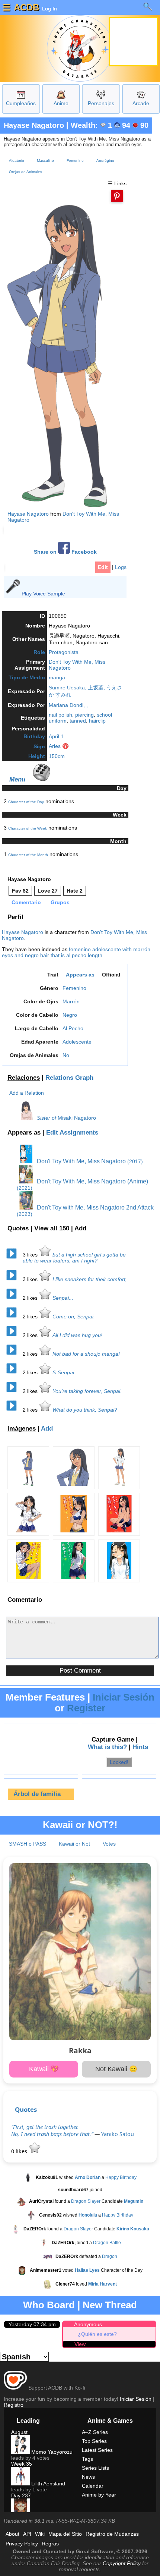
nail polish (60, 715)
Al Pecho (73, 1028)
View (80, 2344)
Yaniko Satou (118, 2134)
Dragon (110, 2257)
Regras (50, 2544)
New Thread (110, 2305)
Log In (49, 9)
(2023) (25, 1214)
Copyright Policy (122, 2563)
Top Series (94, 2441)
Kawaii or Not (74, 1844)
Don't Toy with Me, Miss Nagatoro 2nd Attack (95, 1207)
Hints (140, 1747)
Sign (39, 746)
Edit (103, 567)
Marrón (71, 1001)
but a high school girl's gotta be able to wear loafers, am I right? (74, 1258)
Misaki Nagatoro (77, 1118)
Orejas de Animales (25, 172)
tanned (78, 721)
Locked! (119, 1762)
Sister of (47, 1118)
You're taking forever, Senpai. (87, 1391)
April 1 (56, 736)
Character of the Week (28, 828)
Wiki (40, 2534)
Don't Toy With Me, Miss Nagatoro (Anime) (92, 1181)
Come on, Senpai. (74, 1317)
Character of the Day (26, 802)
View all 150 (53, 1228)
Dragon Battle (107, 2243)
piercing (84, 715)
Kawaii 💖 (44, 2069)
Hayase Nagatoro (34, 125)
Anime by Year (99, 2495)
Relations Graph (69, 1078)
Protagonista (64, 652)
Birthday (34, 736)
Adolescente (77, 1042)
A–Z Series (95, 2432)
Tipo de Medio (27, 677)
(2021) (25, 1188)
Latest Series (97, 2450)
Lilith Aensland (47, 2484)
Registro (14, 2405)
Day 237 (21, 2495)
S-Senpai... (65, 1372)
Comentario (26, 902)
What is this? (107, 1747)
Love (48, 891)
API (27, 2534)
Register (86, 1708)
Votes (109, 1844)
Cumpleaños (21, 103)
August (19, 2432)
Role (39, 652)
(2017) (135, 1161)
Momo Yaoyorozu (51, 2452)
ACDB (26, 7)
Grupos (60, 902)
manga (57, 677)
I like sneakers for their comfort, (90, 1279)
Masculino (45, 161)
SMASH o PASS (28, 1844)
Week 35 (22, 2464)
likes (31, 1255)
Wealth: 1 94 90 (110, 125)
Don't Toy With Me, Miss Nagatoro (81, 1161)
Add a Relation (27, 1093)
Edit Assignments (72, 1133)
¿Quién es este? (97, 2334)
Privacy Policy (22, 2544)
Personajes (101, 103)
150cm (57, 756)
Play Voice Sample (43, 594)
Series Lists (95, 2468)
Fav (20, 891)
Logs (121, 567)
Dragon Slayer (86, 2202)
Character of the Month (28, 855)
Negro (70, 1015)
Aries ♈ (59, 746)
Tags (87, 2459)
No (66, 1055)
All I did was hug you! (77, 1335)
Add (80, 1228)
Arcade (141, 103)
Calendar (93, 2486)
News (88, 2477)
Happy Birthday (121, 2178)
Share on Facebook (65, 552)
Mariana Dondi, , (68, 705)
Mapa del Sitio (65, 2534)
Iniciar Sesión (124, 1697)
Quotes (26, 2109)
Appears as (80, 975)
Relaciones (24, 1078)
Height (37, 756)
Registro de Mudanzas (112, 2534)
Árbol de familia (37, 1794)
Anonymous (88, 2324)
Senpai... (63, 1298)
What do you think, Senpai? (85, 1410)
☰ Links (117, 183)
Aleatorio (17, 161)
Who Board (49, 2305)
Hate (75, 891)
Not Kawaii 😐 (116, 2069)
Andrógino (105, 161)
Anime (61, 103)
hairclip (97, 721)
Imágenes (22, 1429)
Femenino (75, 161)
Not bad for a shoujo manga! (86, 1354)
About (12, 2534)
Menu (17, 779)
